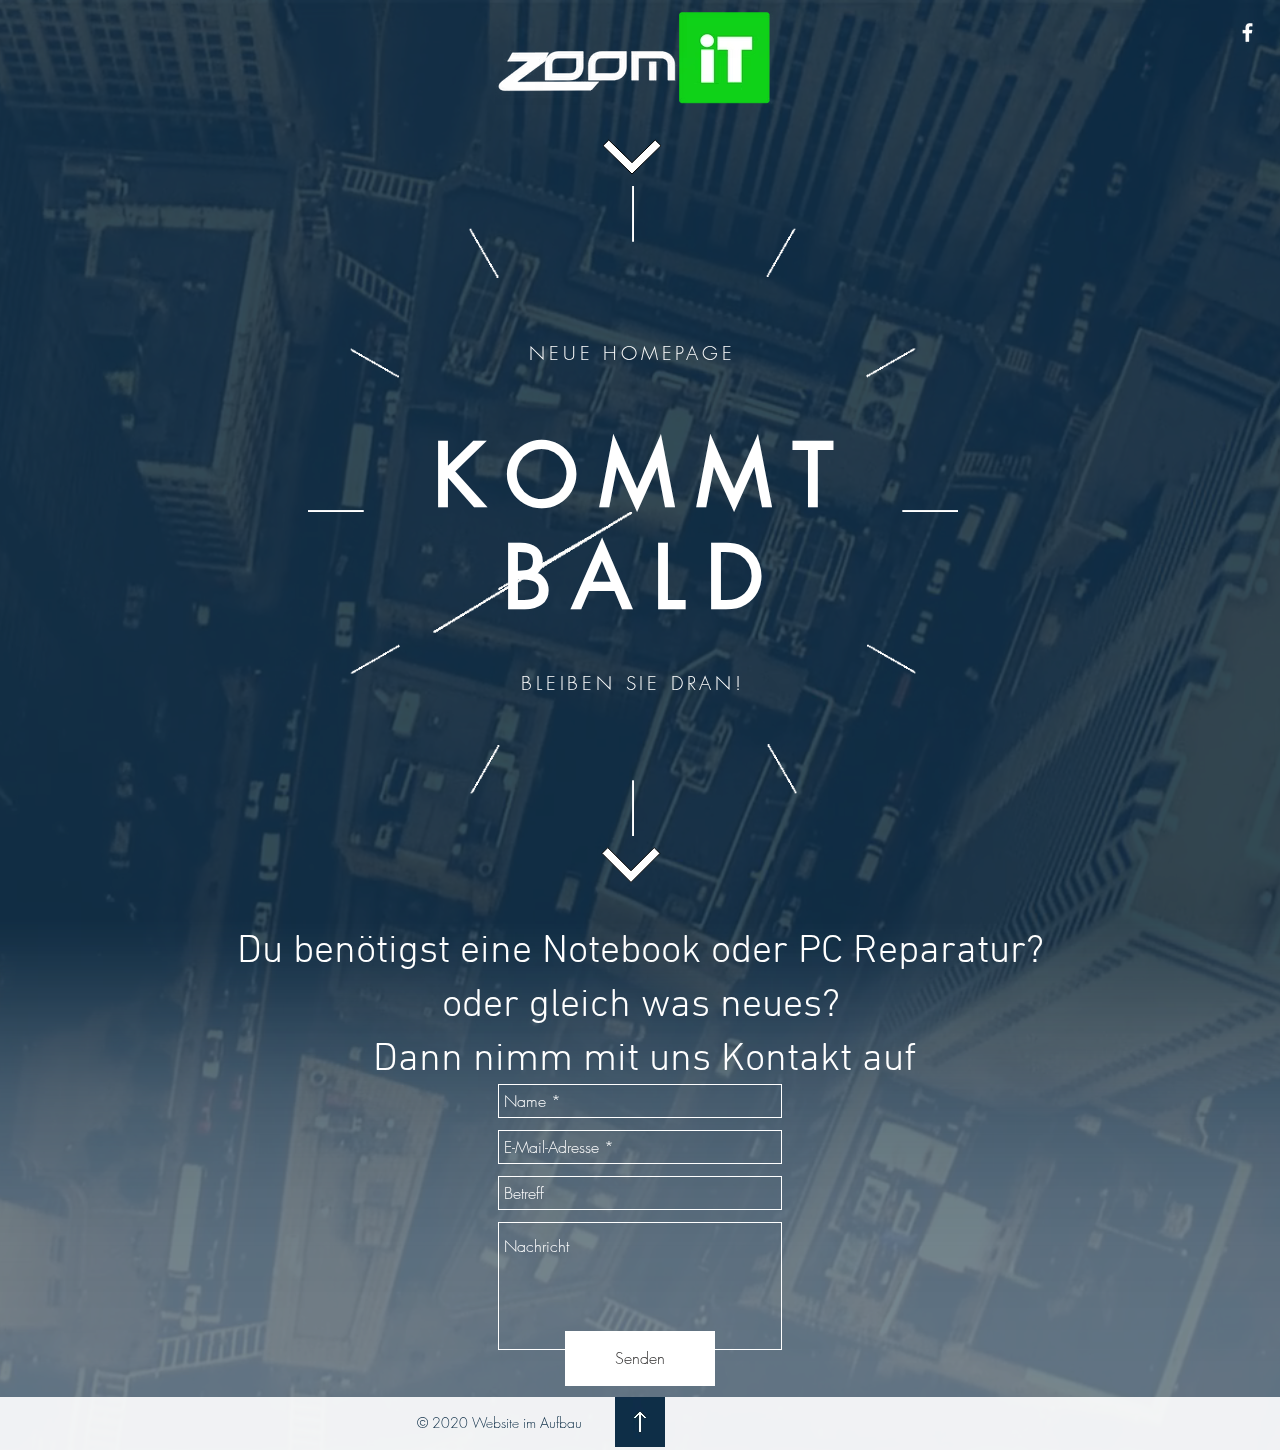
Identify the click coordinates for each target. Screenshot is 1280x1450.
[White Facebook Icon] (1247, 32)
